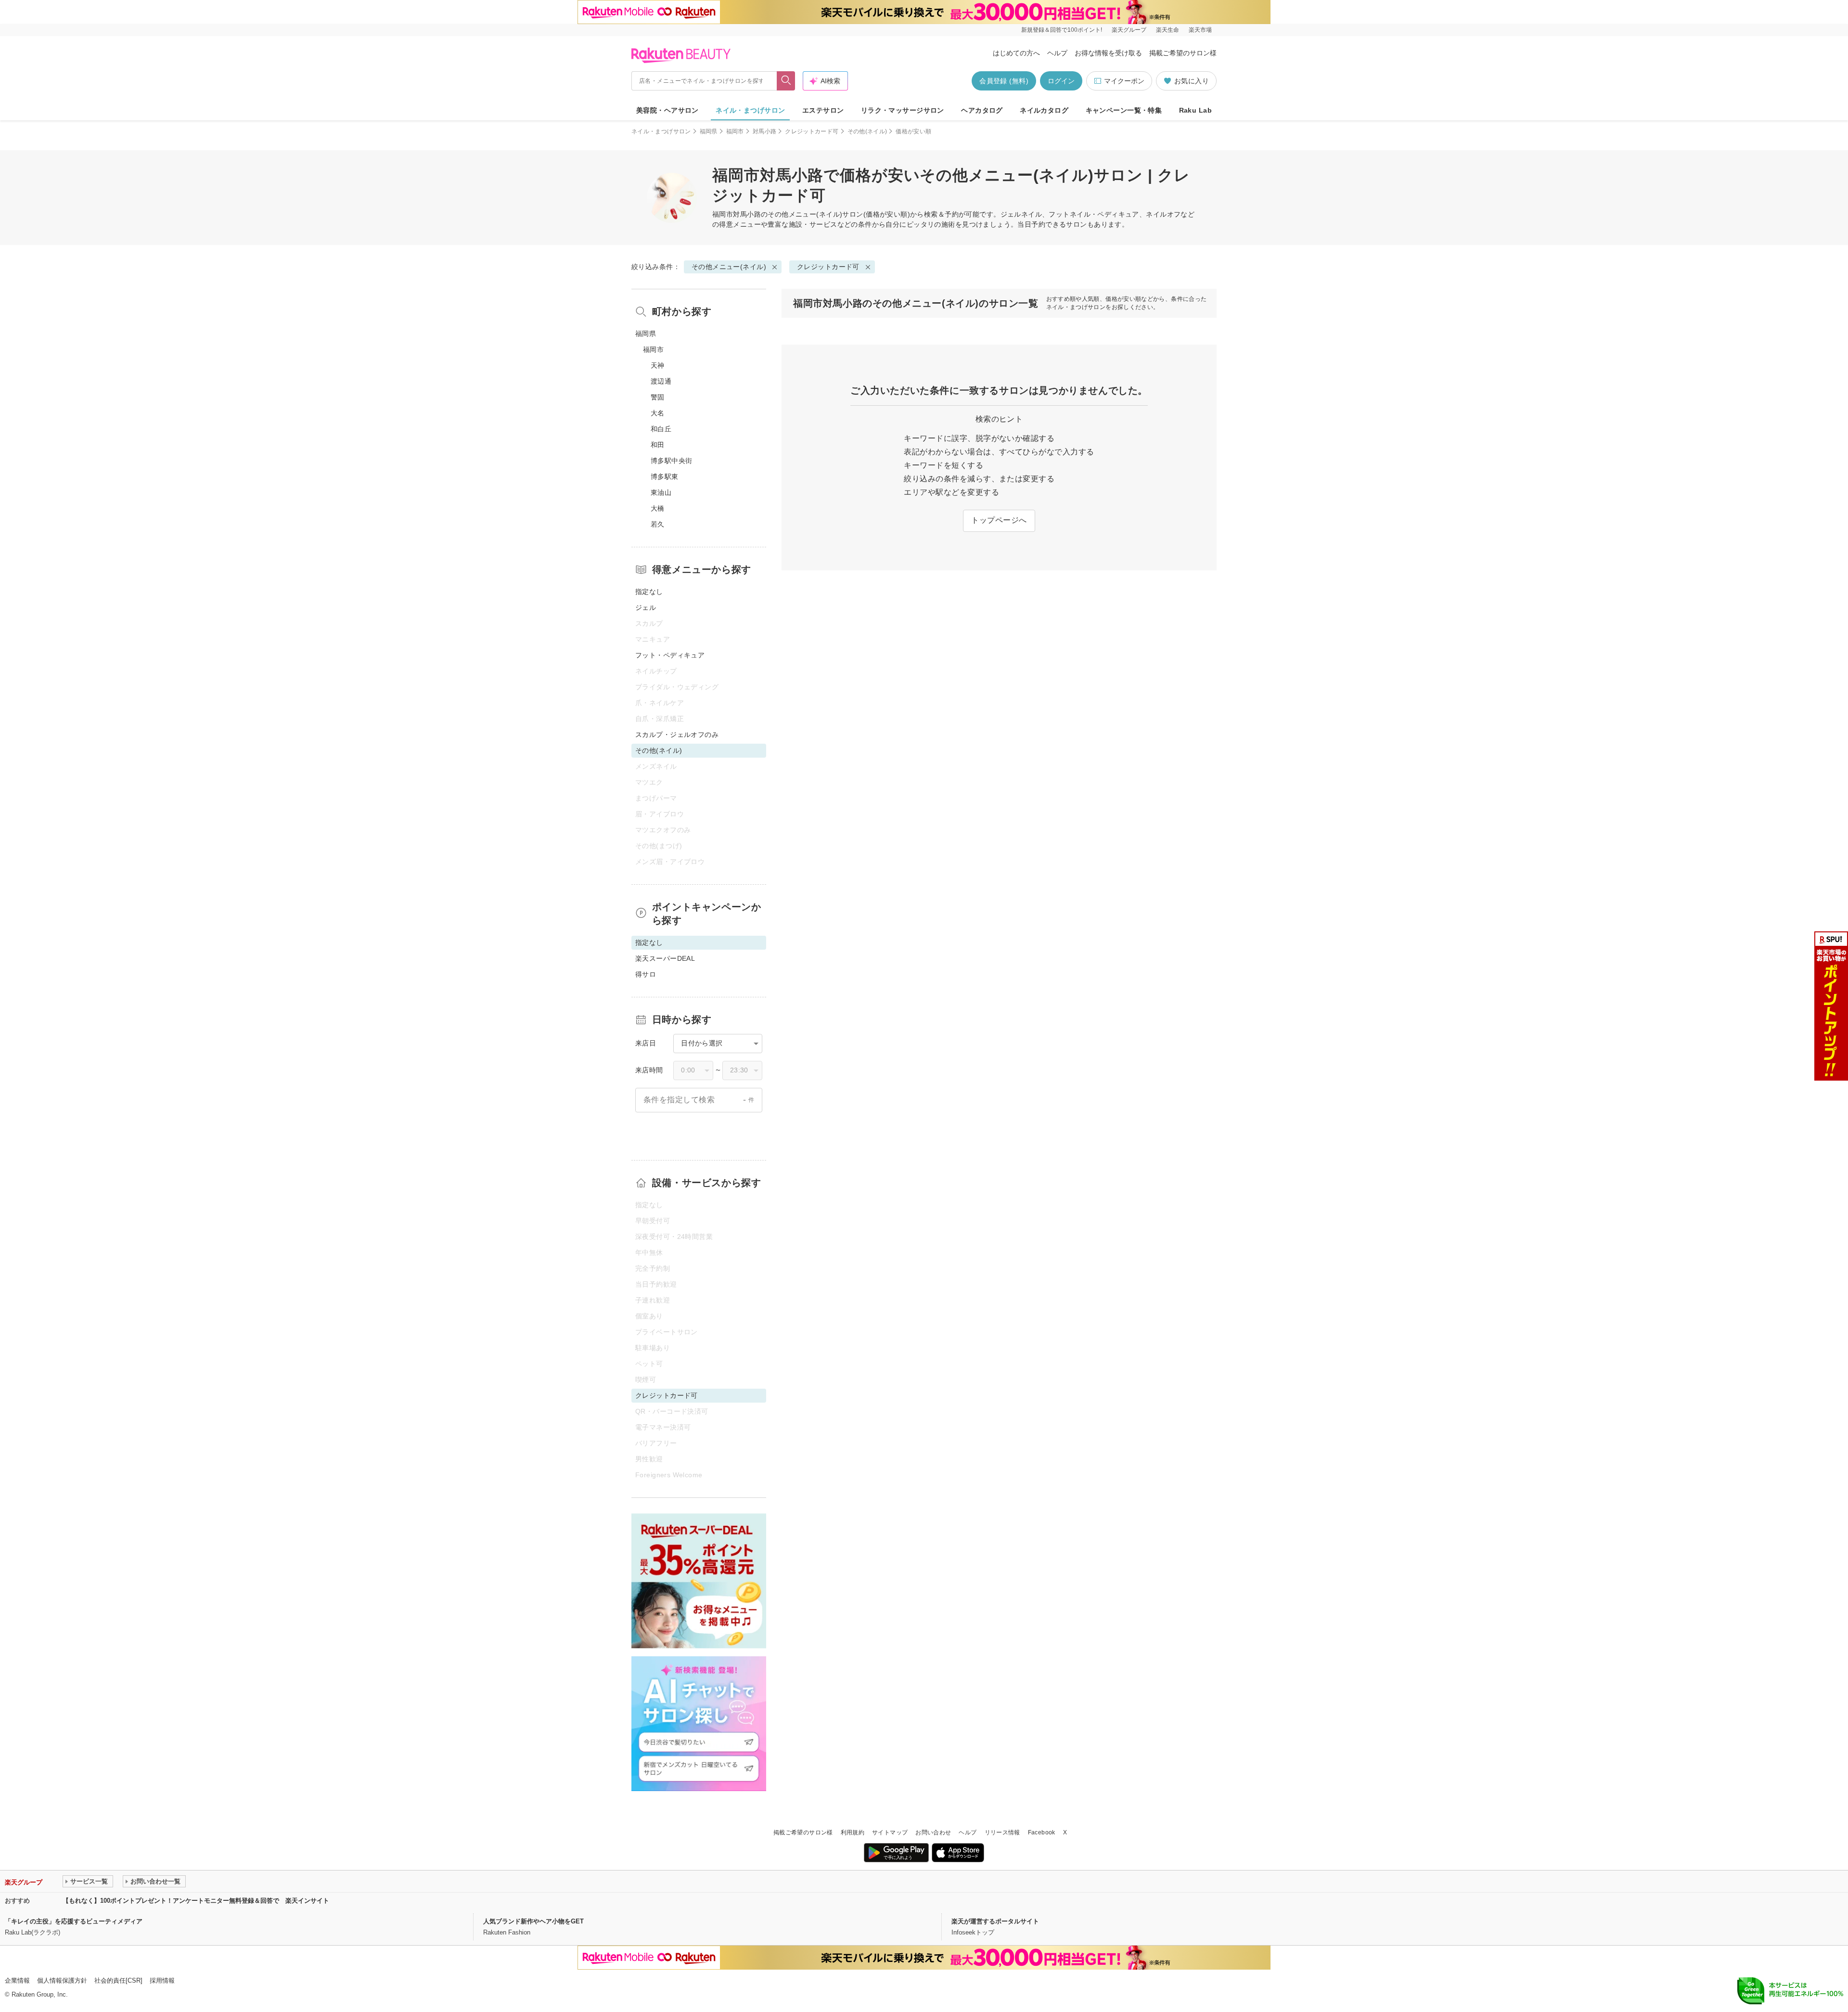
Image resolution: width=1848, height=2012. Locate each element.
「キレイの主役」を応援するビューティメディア (74, 1921)
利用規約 (853, 1832)
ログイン (1061, 81)
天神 (658, 365)
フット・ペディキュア (670, 655)
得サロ (646, 974)
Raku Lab (1195, 110)
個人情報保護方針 (62, 1980)
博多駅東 (665, 477)
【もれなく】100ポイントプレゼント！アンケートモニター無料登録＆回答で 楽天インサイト (196, 1901)
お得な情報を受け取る (1108, 53)
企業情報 (17, 1980)
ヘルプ (1057, 53)
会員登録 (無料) (1004, 81)
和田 (658, 445)
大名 (658, 413)
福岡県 (709, 131)
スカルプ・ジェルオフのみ (677, 735)
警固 (658, 397)
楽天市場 (1200, 30)
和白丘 (661, 429)
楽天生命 (1168, 30)
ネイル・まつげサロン (750, 110)
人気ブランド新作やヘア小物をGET (533, 1921)
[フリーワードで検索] (786, 81)
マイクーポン (1124, 81)
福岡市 (735, 131)
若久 (658, 524)
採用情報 (162, 1980)
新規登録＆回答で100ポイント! (1062, 30)
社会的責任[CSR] (118, 1980)
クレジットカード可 (812, 131)
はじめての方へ (1016, 53)
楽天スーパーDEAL (665, 958)
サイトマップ (890, 1832)
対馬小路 (764, 131)
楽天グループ (1129, 30)
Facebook (1042, 1832)
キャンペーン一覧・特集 (1124, 110)
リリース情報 (1002, 1832)
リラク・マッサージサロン (903, 110)
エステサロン (823, 110)
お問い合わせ (933, 1832)
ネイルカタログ (1044, 110)
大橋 (658, 508)
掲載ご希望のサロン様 (1183, 53)
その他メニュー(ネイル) (805, 214)
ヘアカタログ (982, 110)
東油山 (661, 492)
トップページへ (999, 520)
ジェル (646, 607)
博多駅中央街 (672, 461)
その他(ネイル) (867, 131)
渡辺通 (661, 381)
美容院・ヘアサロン (667, 110)
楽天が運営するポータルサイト (995, 1921)
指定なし (649, 592)
